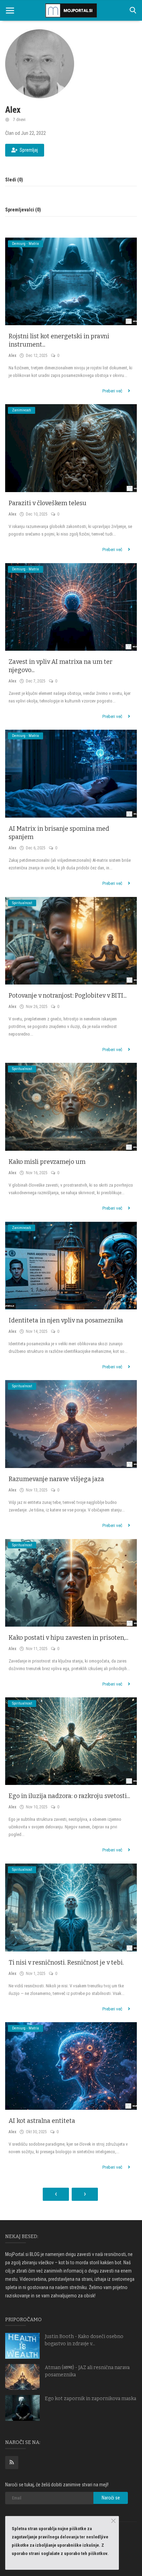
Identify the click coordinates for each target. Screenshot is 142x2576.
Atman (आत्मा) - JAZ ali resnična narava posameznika (87, 2371)
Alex (12, 356)
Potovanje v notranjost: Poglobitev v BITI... (68, 996)
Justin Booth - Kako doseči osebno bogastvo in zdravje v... (84, 2340)
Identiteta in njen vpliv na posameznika (66, 1320)
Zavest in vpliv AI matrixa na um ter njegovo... (60, 666)
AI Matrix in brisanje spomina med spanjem (59, 833)
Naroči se (111, 2498)
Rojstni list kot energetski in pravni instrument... (59, 340)
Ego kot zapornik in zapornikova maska (90, 2399)
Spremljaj (29, 150)
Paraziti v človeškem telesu (48, 503)
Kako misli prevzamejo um (47, 1162)
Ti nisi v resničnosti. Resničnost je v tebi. (66, 1963)
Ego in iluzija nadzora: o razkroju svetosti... (69, 1796)
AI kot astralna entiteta (42, 2121)
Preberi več (113, 391)
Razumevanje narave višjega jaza (56, 1479)
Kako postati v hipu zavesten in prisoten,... (68, 1638)
